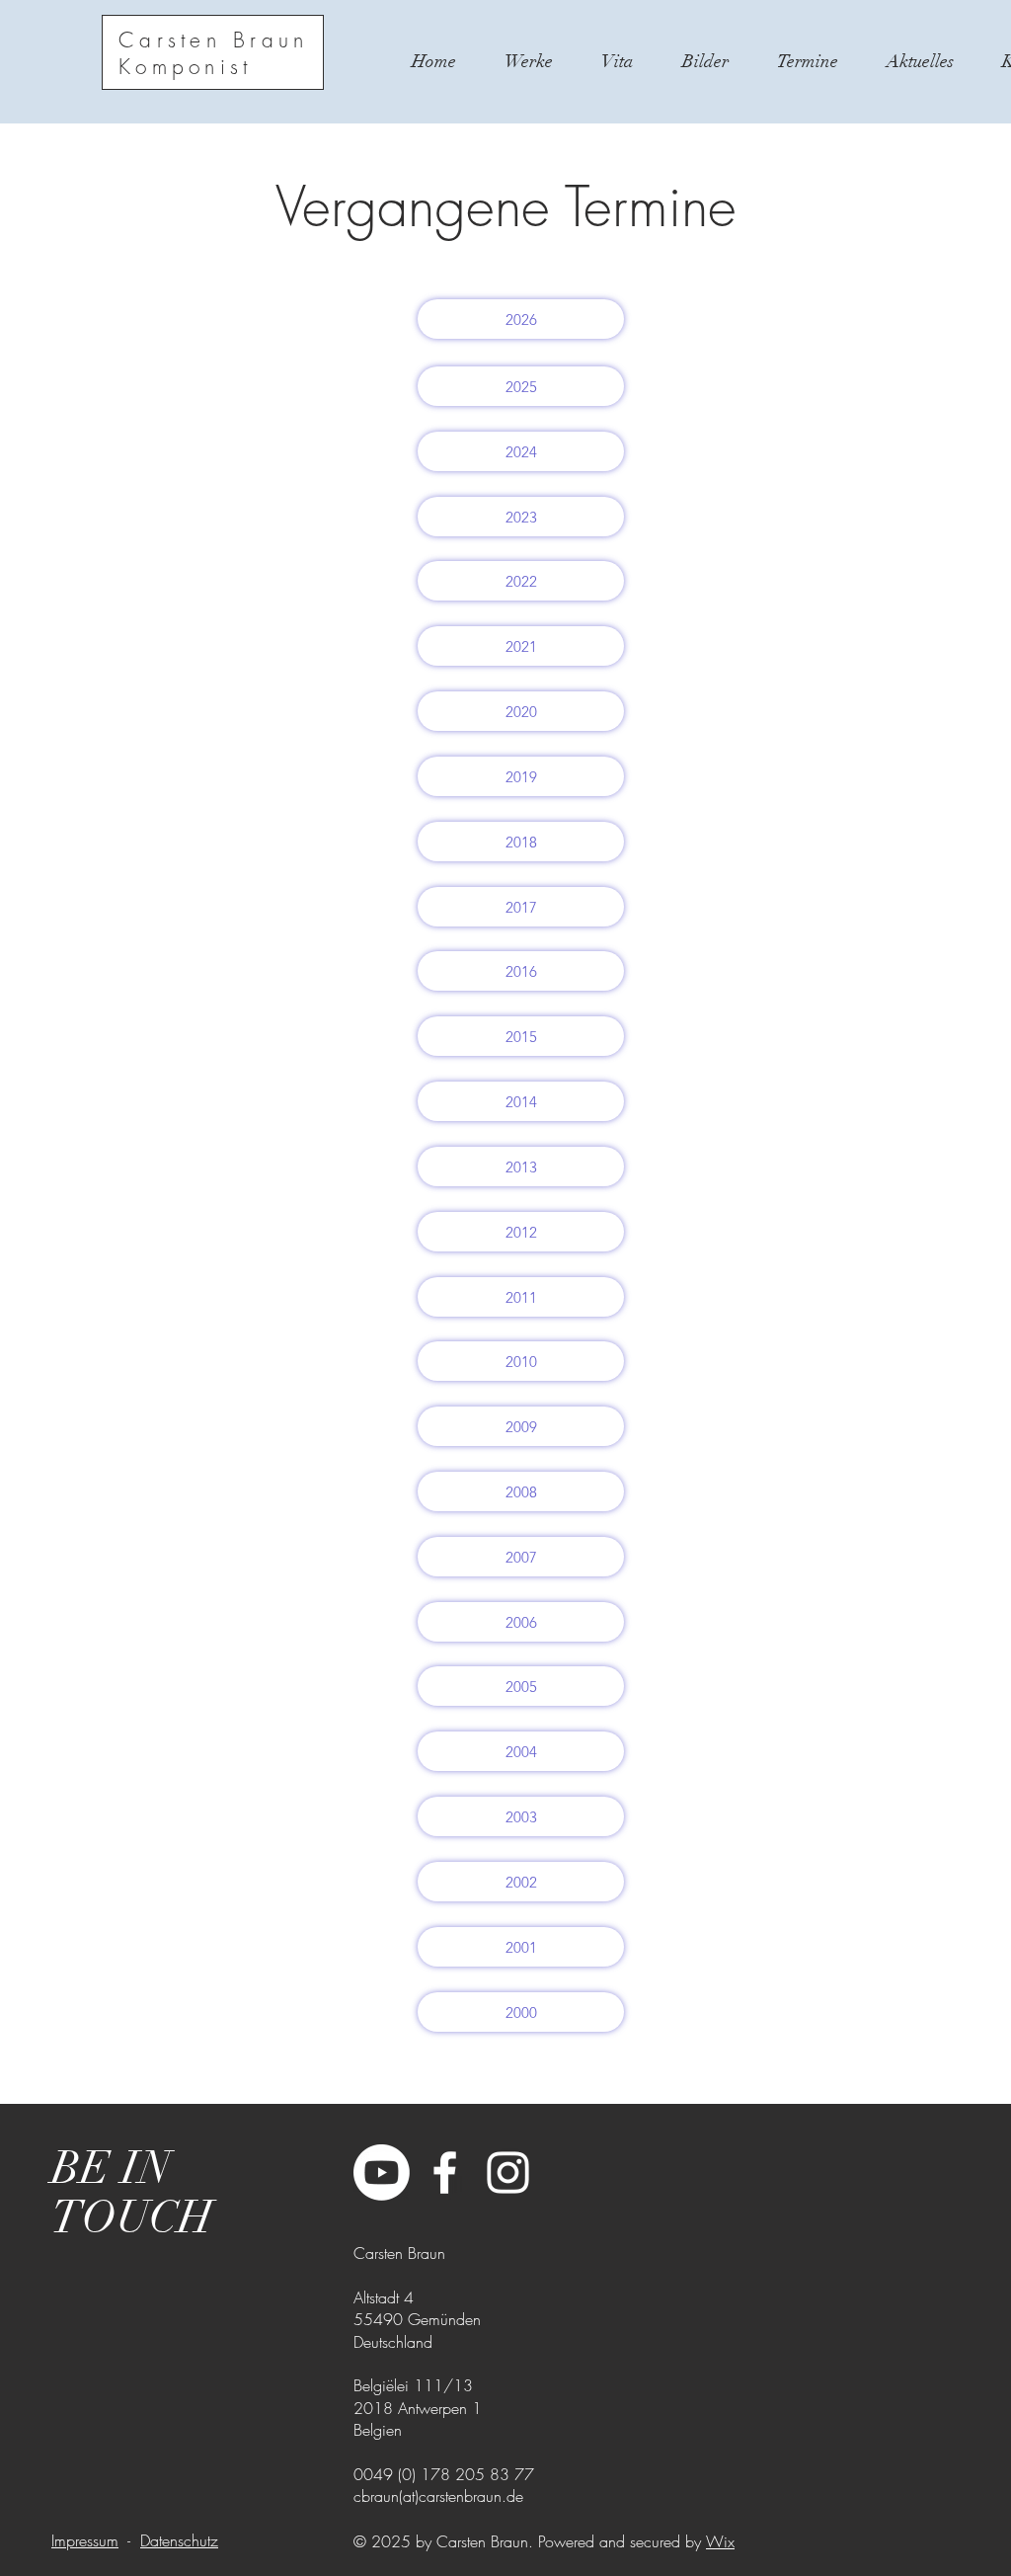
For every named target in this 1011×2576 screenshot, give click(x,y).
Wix (720, 2541)
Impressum (85, 2540)
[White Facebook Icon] (445, 2173)
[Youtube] (382, 2173)
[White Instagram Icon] (508, 2173)
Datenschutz (179, 2540)
